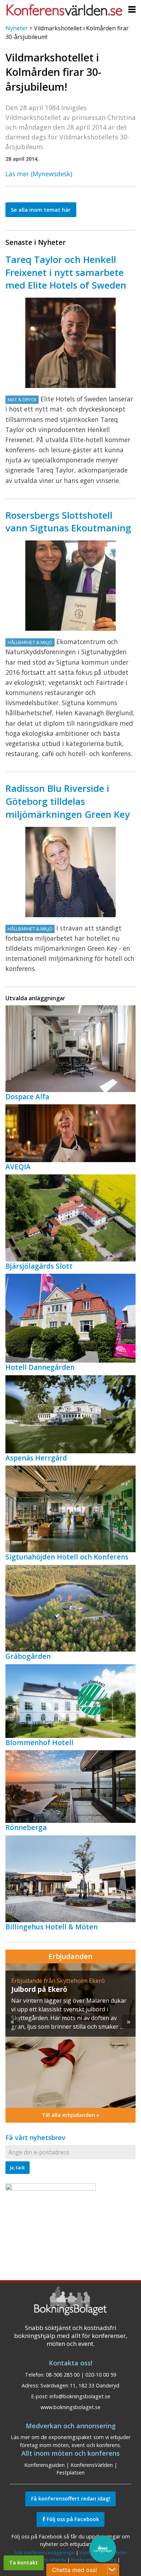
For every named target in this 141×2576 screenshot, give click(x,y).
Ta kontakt (23, 2562)
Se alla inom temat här (41, 210)
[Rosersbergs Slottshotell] (70, 586)
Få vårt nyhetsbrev (35, 2137)
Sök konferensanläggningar (45, 2553)
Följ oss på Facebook (72, 2519)
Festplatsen (70, 2473)
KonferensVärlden (92, 2465)
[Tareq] (70, 343)
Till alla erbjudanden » (71, 2115)
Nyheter (17, 28)
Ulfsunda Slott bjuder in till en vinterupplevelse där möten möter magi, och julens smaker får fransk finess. (66, 2009)
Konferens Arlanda (46, 2560)
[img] (70, 2036)
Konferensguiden (44, 2465)
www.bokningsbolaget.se (70, 2407)
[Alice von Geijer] (70, 872)
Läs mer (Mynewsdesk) (39, 174)
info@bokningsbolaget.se (80, 2396)
